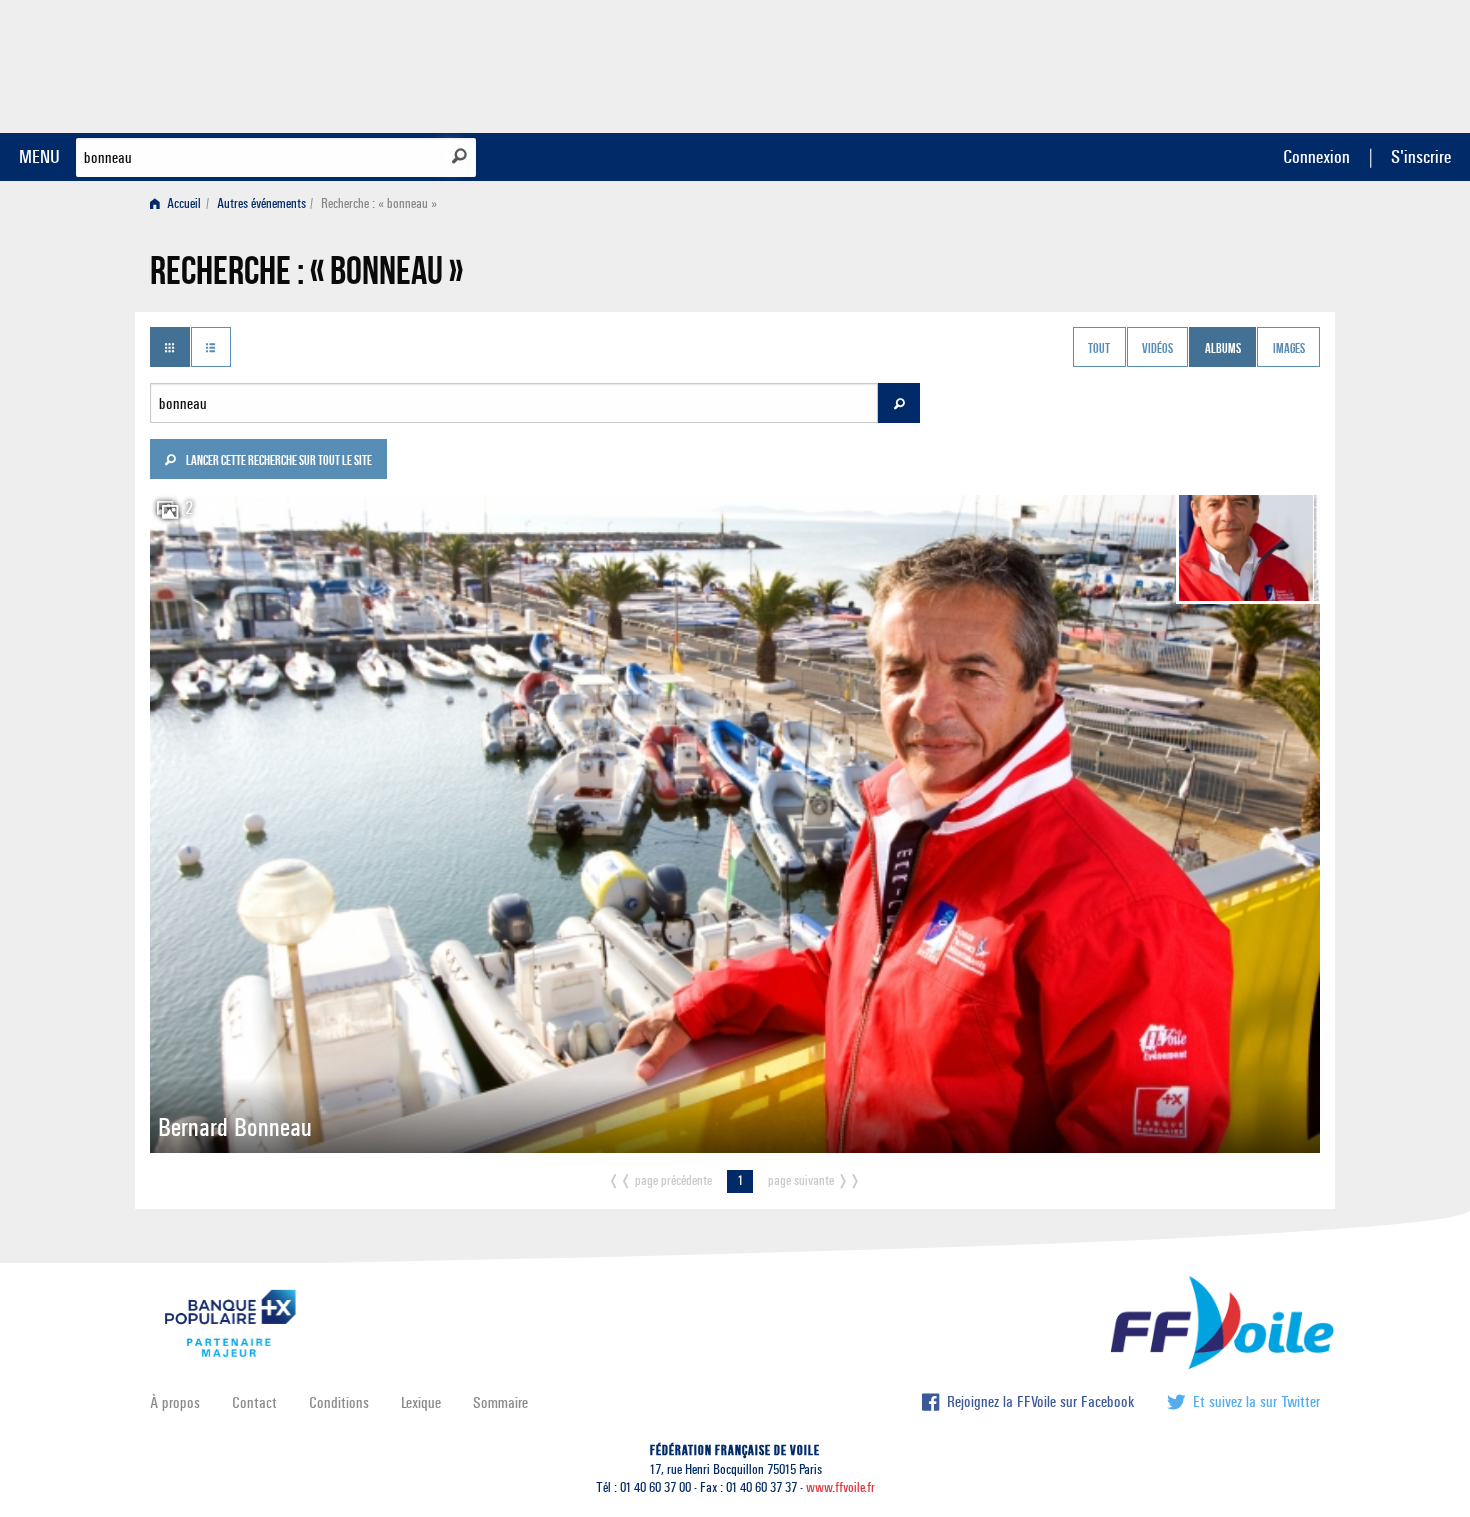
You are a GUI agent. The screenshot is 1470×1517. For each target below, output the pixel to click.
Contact (254, 1402)
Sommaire (500, 1402)
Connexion (1316, 156)
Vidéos (1157, 349)
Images (1289, 349)
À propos (175, 1402)
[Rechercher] (459, 156)
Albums (1223, 349)
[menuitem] (179, 203)
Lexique (421, 1402)
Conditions (339, 1402)
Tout (1099, 349)
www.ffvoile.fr (840, 1487)
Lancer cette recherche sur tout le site (278, 462)
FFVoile (1194, 63)
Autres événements (261, 203)
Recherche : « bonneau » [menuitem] (379, 203)
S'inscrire (1421, 156)
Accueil (182, 203)
